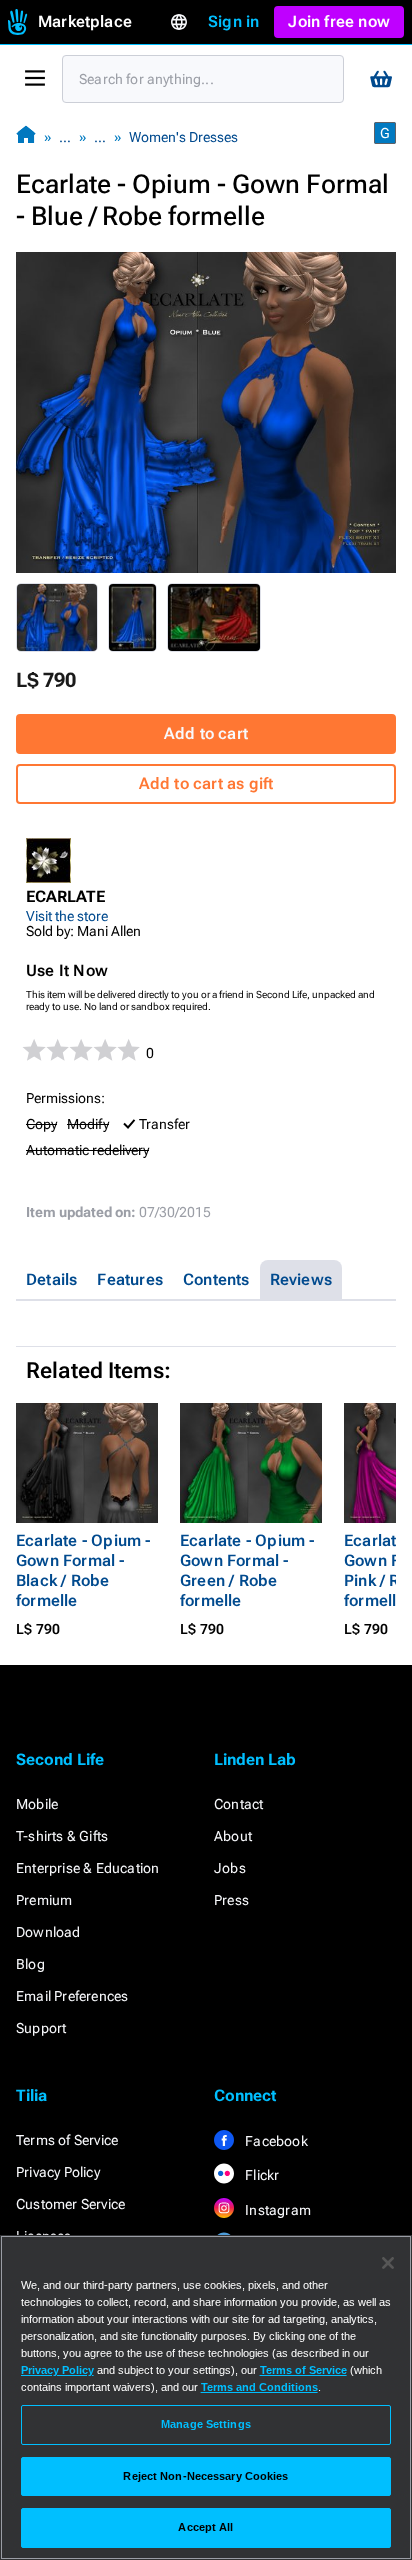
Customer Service (70, 2204)
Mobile (37, 1804)
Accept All (205, 2527)
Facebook (275, 2141)
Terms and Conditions (259, 2387)
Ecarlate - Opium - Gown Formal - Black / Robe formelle (83, 1570)
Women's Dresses (183, 137)
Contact (238, 1804)
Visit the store (67, 916)
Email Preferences (72, 1996)
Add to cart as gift (206, 783)
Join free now (339, 21)
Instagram (276, 2210)
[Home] (26, 136)
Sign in (233, 21)
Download (48, 1932)
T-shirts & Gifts (62, 1836)
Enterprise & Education (87, 1868)
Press (231, 1900)
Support (41, 2028)
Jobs (230, 1868)
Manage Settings (206, 2424)
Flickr (260, 2175)
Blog (30, 1964)
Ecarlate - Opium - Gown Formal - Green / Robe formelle (247, 1570)
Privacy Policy (58, 2172)
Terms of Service (67, 2140)
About (233, 1836)
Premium (44, 1900)
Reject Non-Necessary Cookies (205, 2476)
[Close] (388, 2263)
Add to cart (206, 733)
